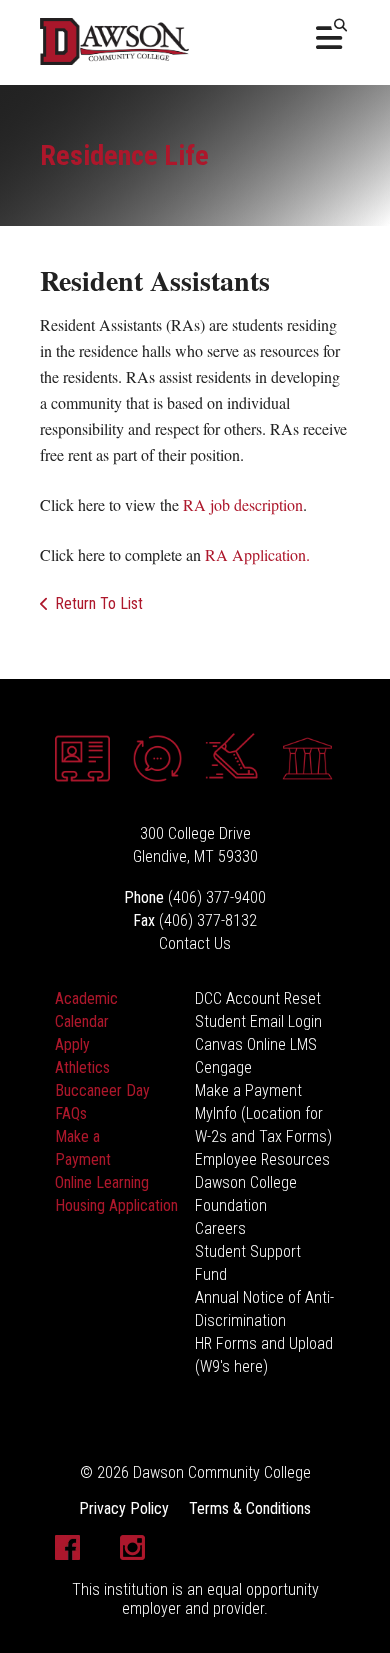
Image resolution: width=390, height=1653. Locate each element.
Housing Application (116, 1205)
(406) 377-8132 (208, 920)
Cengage (223, 1067)
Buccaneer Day (102, 1090)
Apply (72, 1044)
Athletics (82, 1067)
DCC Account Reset (258, 998)
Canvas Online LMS (256, 1044)
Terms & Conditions (250, 1508)
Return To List (99, 603)
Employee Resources (262, 1159)
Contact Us (195, 943)
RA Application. (257, 554)
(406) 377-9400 (217, 897)
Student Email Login (258, 1021)
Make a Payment (248, 1090)
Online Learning (102, 1182)
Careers (220, 1228)
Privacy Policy (124, 1508)
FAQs (71, 1113)
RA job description (243, 504)
